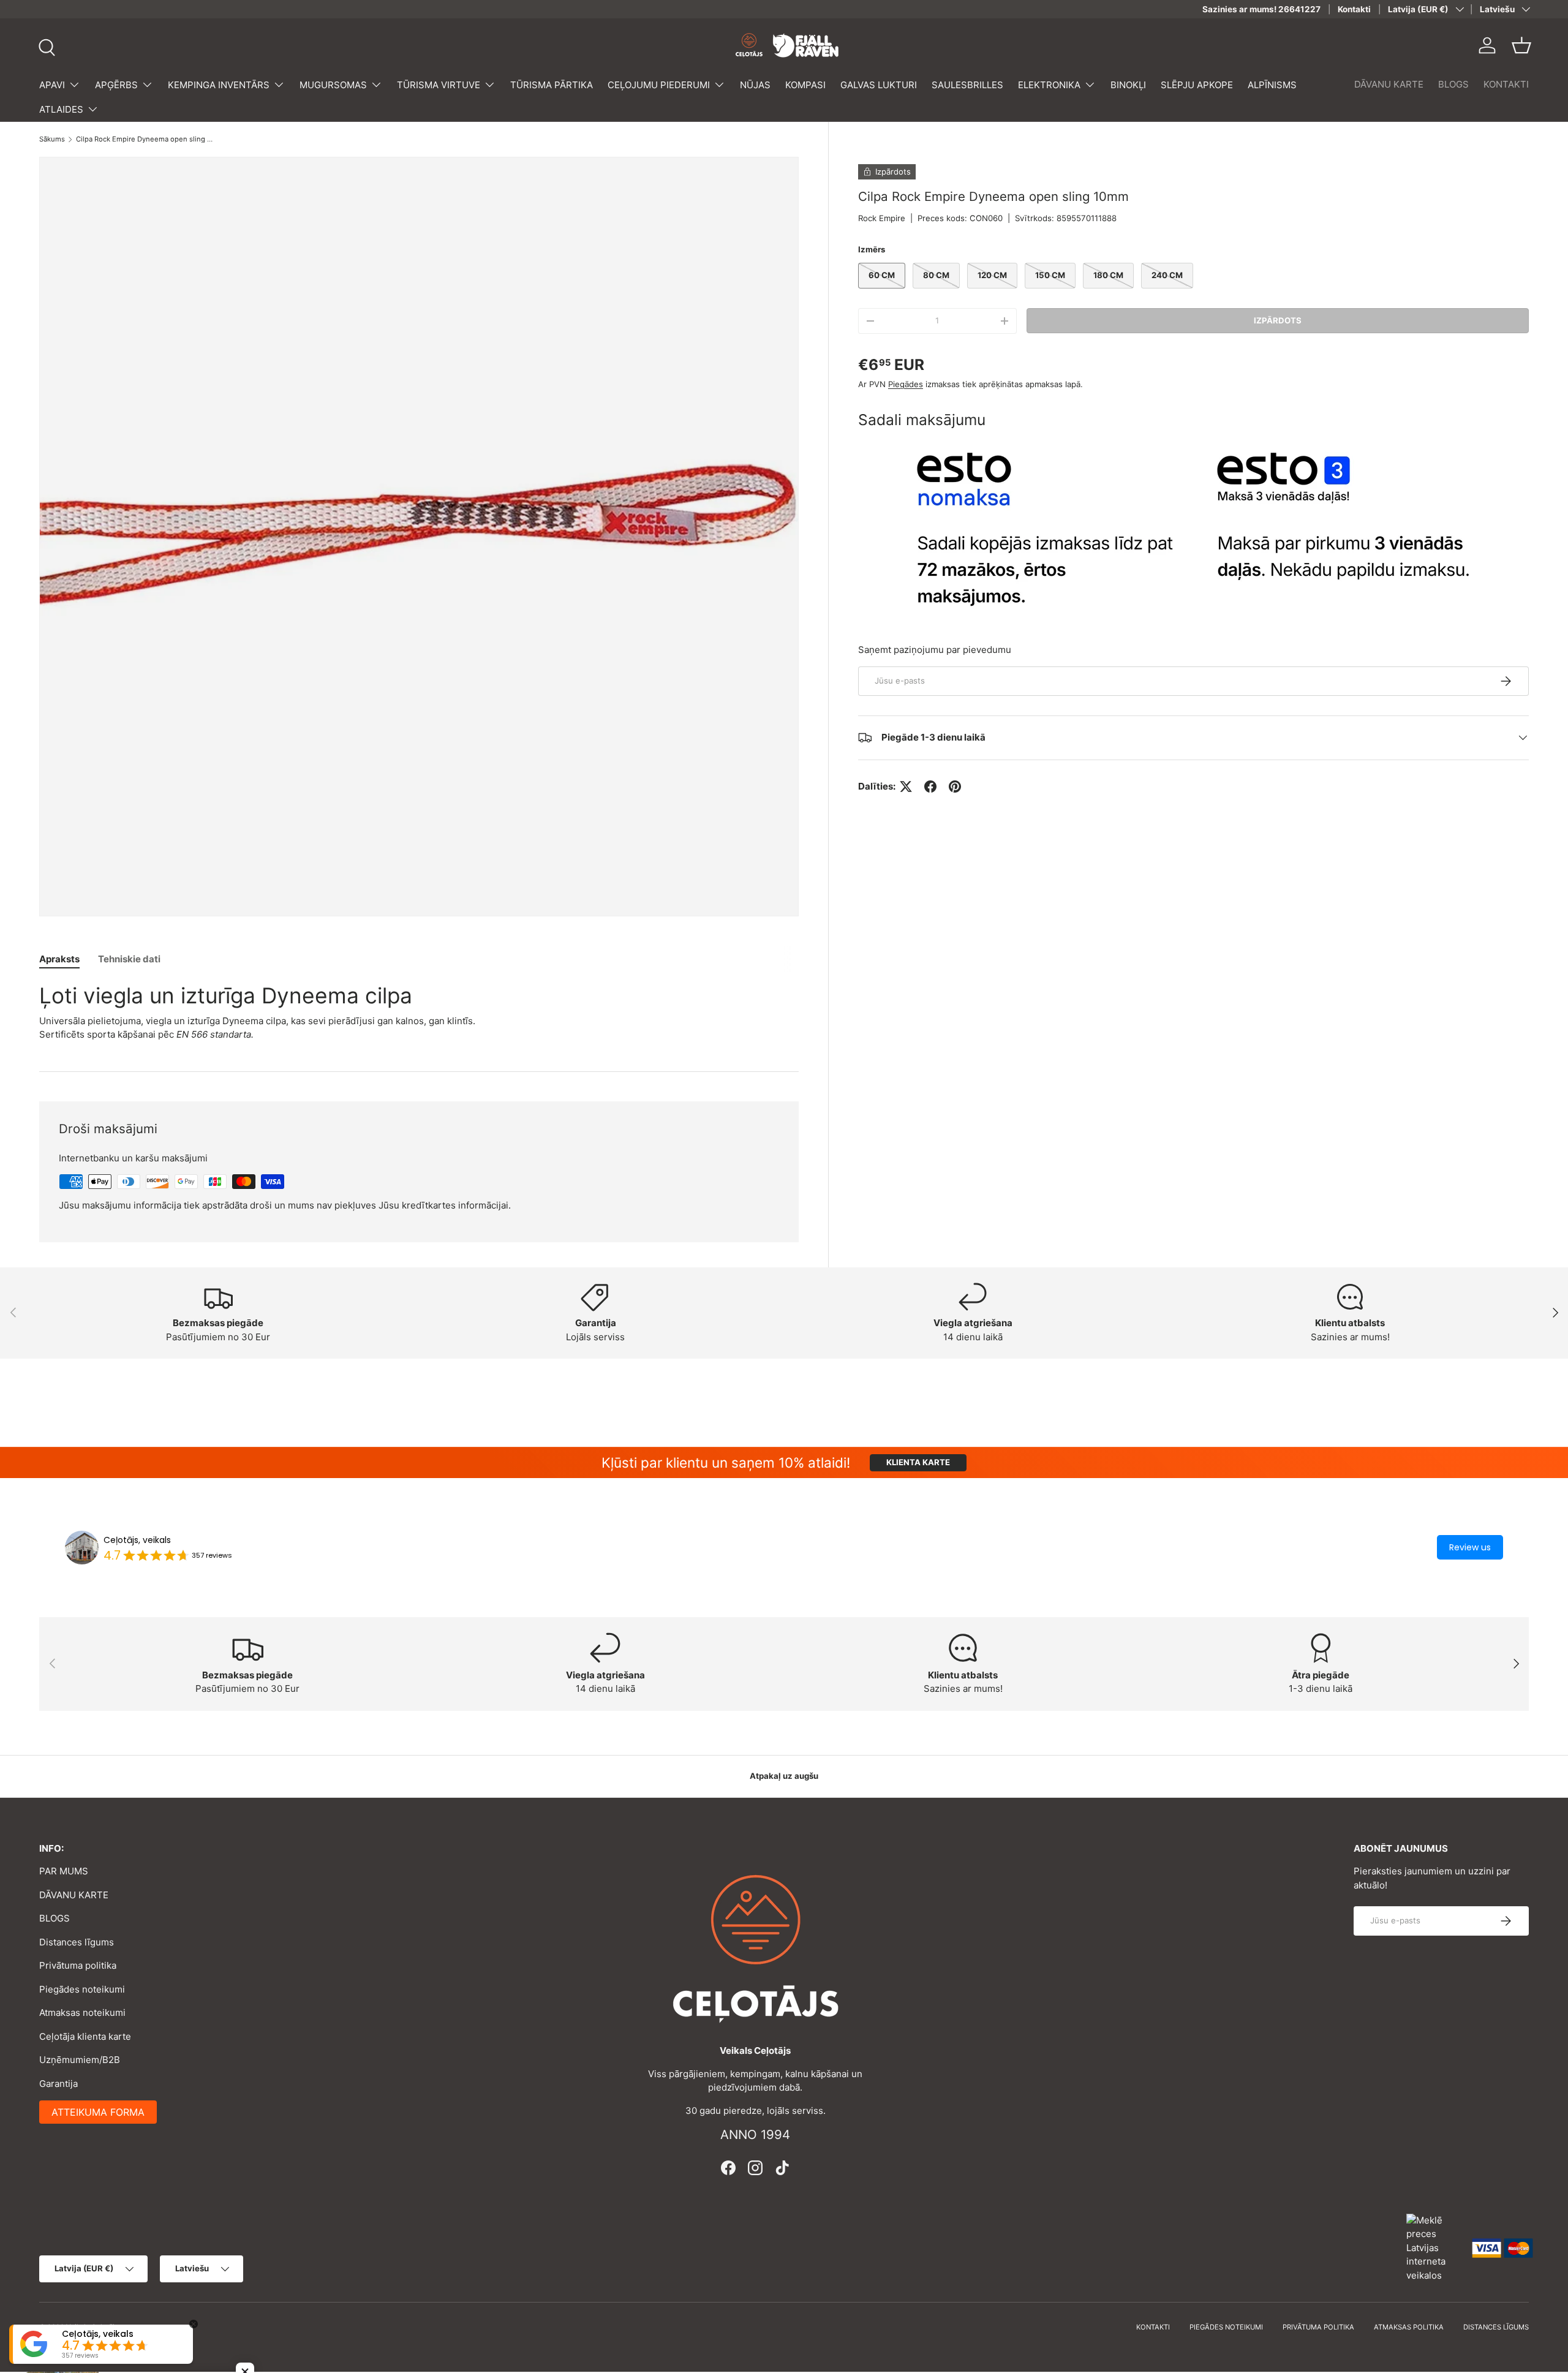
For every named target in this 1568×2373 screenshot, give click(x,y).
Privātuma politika (78, 1965)
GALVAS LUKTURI (879, 85)
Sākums (52, 139)
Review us (1470, 1547)
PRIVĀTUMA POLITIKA (1318, 2327)
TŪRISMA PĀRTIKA (552, 85)
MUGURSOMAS (333, 85)
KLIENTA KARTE (918, 1462)
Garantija (58, 2084)
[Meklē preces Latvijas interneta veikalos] (1433, 2247)
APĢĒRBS (116, 85)
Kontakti (1354, 9)
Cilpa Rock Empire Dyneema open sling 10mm (145, 139)
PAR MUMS (64, 1871)
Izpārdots (1278, 320)
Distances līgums (77, 1942)
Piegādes (906, 384)
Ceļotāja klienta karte (85, 2036)
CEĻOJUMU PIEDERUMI (659, 85)
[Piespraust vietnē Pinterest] (955, 787)
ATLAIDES (61, 109)
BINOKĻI (1128, 85)
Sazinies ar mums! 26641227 (1261, 9)
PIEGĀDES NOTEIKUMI (1226, 2327)
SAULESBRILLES (967, 85)
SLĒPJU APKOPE (1197, 85)
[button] (1521, 45)
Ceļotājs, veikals (137, 1540)
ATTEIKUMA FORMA (98, 2112)
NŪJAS (755, 85)
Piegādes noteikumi (82, 1989)
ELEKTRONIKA (1049, 85)
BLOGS (1453, 84)
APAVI (52, 85)
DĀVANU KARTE (1389, 84)
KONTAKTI (1506, 84)
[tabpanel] (419, 1012)
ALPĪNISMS (1272, 85)
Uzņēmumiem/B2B (80, 2060)
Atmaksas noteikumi (82, 2013)
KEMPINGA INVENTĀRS (219, 85)
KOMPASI (805, 85)
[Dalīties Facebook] (930, 787)
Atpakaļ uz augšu (784, 1776)
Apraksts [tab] (59, 959)
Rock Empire (882, 218)
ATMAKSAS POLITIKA (1409, 2327)
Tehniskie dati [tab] (129, 959)
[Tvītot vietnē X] (906, 787)
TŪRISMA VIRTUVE (439, 85)
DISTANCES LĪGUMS (1496, 2327)
